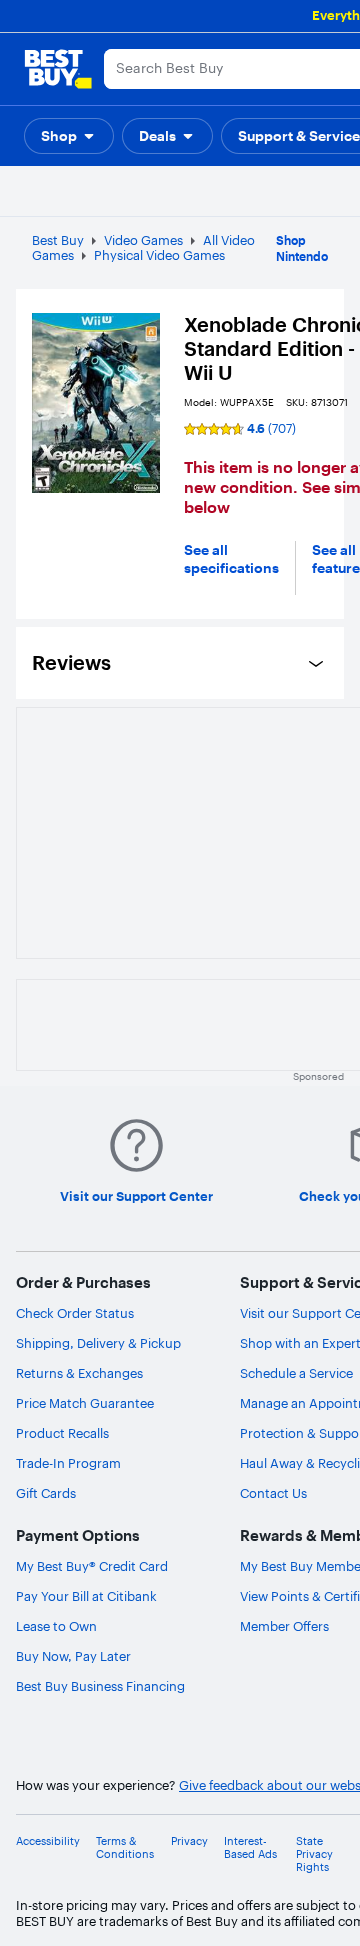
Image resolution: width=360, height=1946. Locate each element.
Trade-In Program (68, 1463)
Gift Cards (46, 1493)
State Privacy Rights (314, 1854)
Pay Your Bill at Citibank (86, 1596)
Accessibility (48, 1841)
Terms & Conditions (125, 1848)
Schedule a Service (296, 1373)
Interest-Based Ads (250, 1848)
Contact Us (273, 1493)
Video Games (143, 240)
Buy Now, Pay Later (73, 1656)
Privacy (189, 1841)
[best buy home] (58, 69)
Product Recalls (62, 1433)
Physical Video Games (159, 255)
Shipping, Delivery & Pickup (98, 1343)
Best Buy (58, 240)
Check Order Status (75, 1313)
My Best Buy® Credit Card (92, 1566)
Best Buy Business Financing (100, 1686)
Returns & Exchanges (79, 1373)
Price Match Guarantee (85, 1403)
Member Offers (284, 1626)
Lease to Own (56, 1626)
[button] (69, 136)
